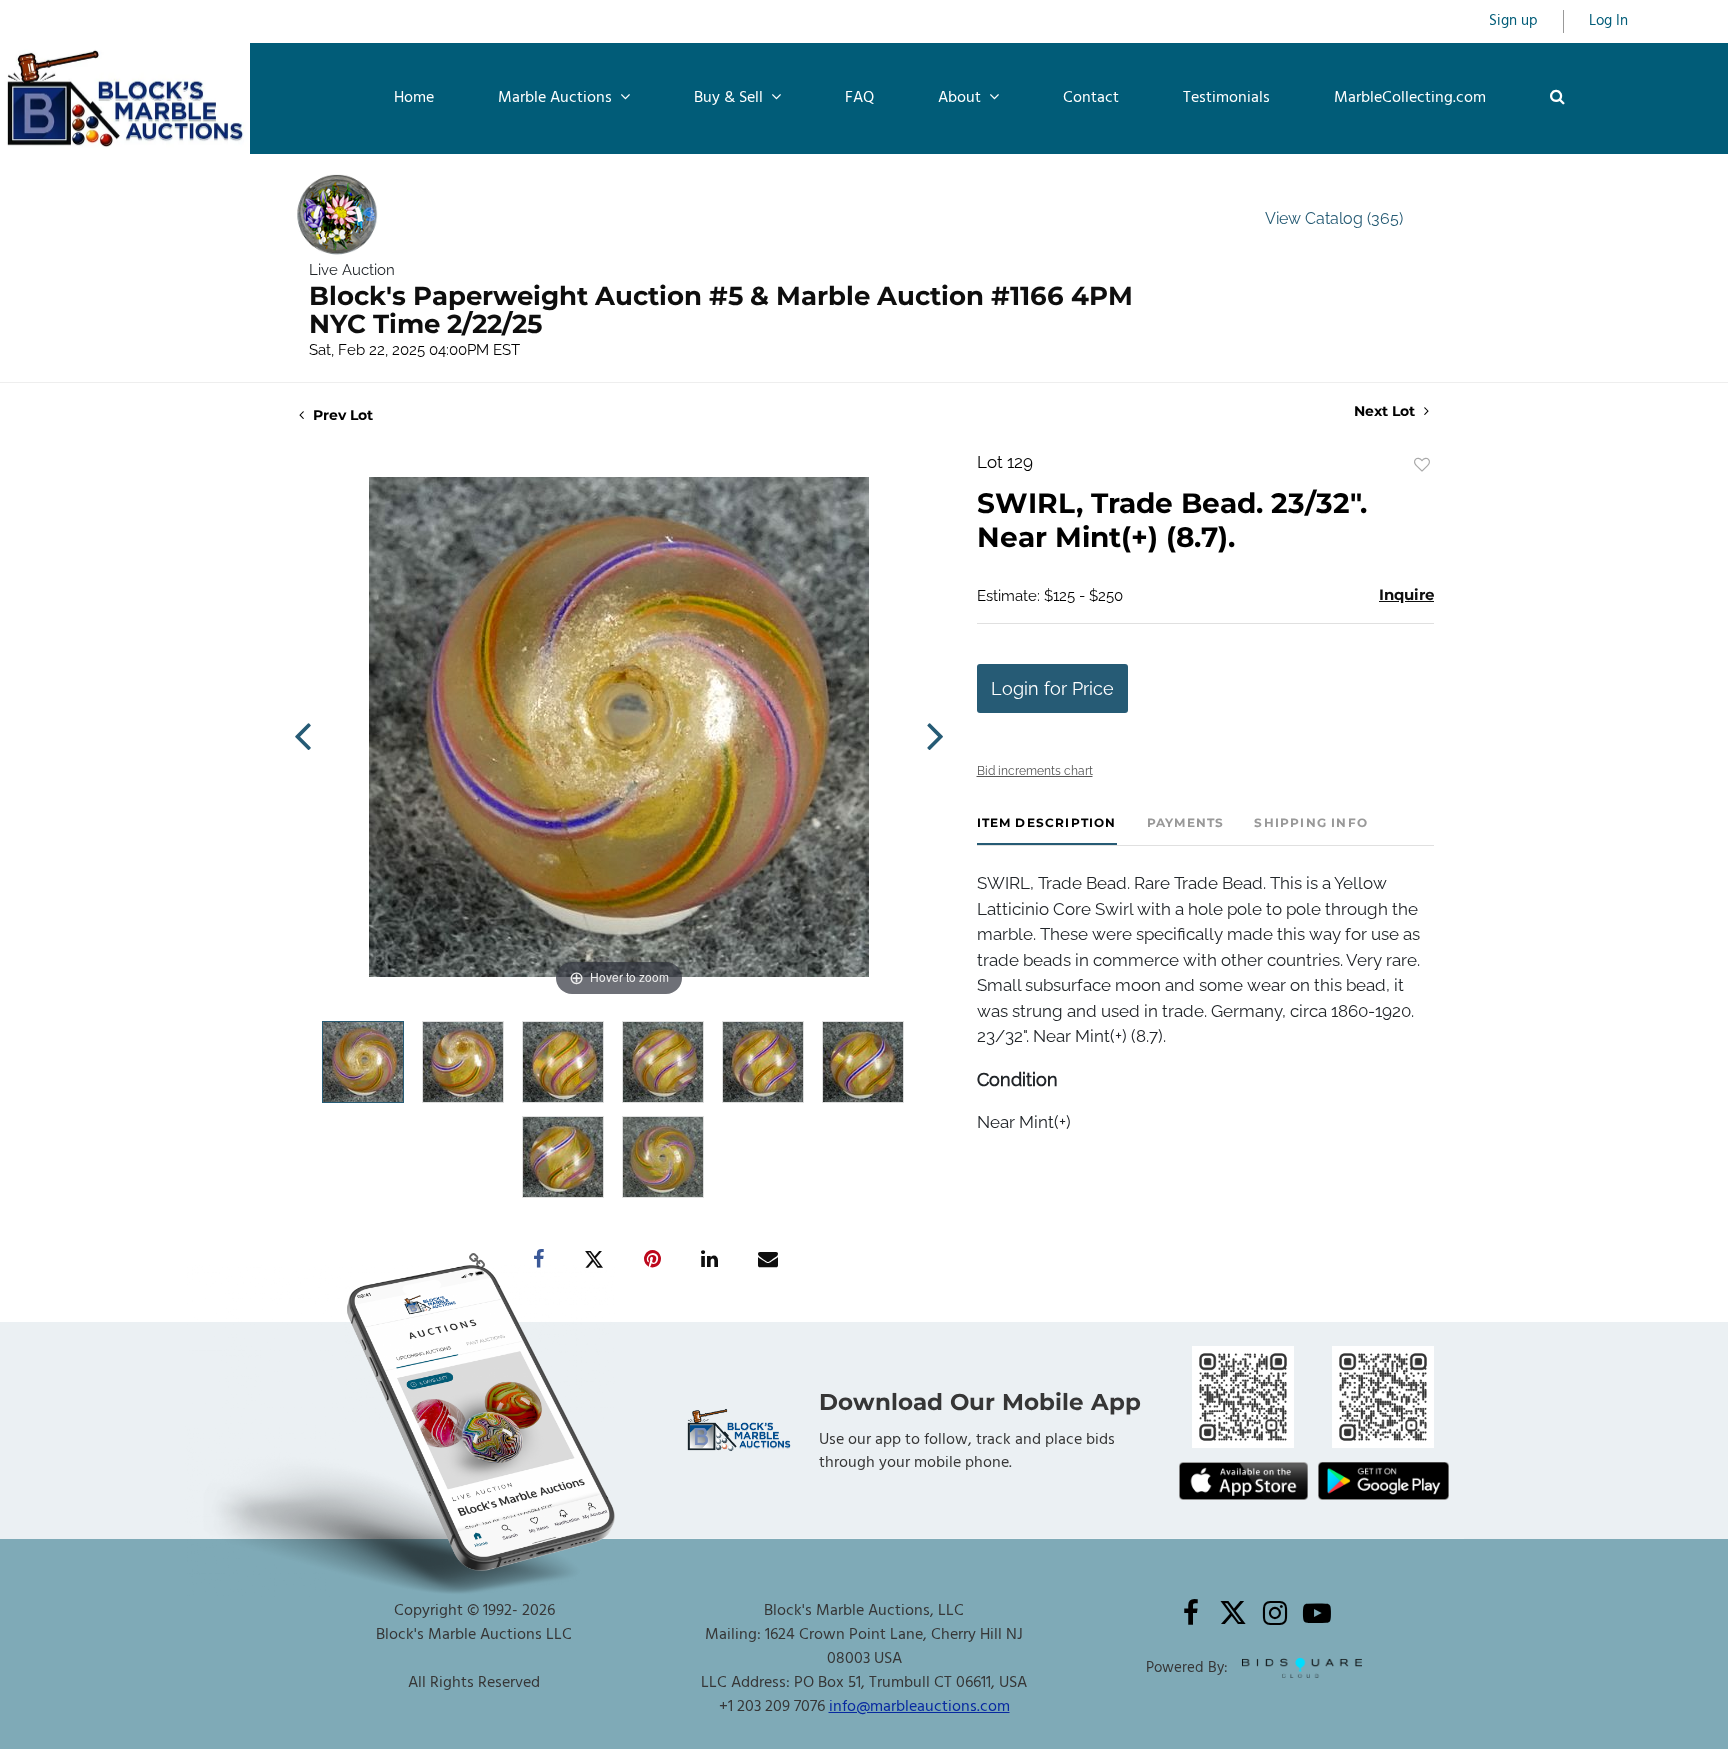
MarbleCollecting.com (1410, 98)
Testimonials (1226, 98)
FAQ (859, 98)
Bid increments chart (1035, 771)
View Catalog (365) (1334, 218)
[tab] (1047, 830)
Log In (1608, 21)
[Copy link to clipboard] (478, 1260)
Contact (1091, 98)
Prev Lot (341, 415)
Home (414, 98)
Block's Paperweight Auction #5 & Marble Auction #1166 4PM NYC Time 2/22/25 (721, 310)
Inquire (1406, 594)
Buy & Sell (730, 98)
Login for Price (1052, 688)
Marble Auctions (557, 98)
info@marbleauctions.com (919, 1707)
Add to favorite (1422, 465)
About (961, 98)
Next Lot (1386, 411)
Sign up (1513, 21)
